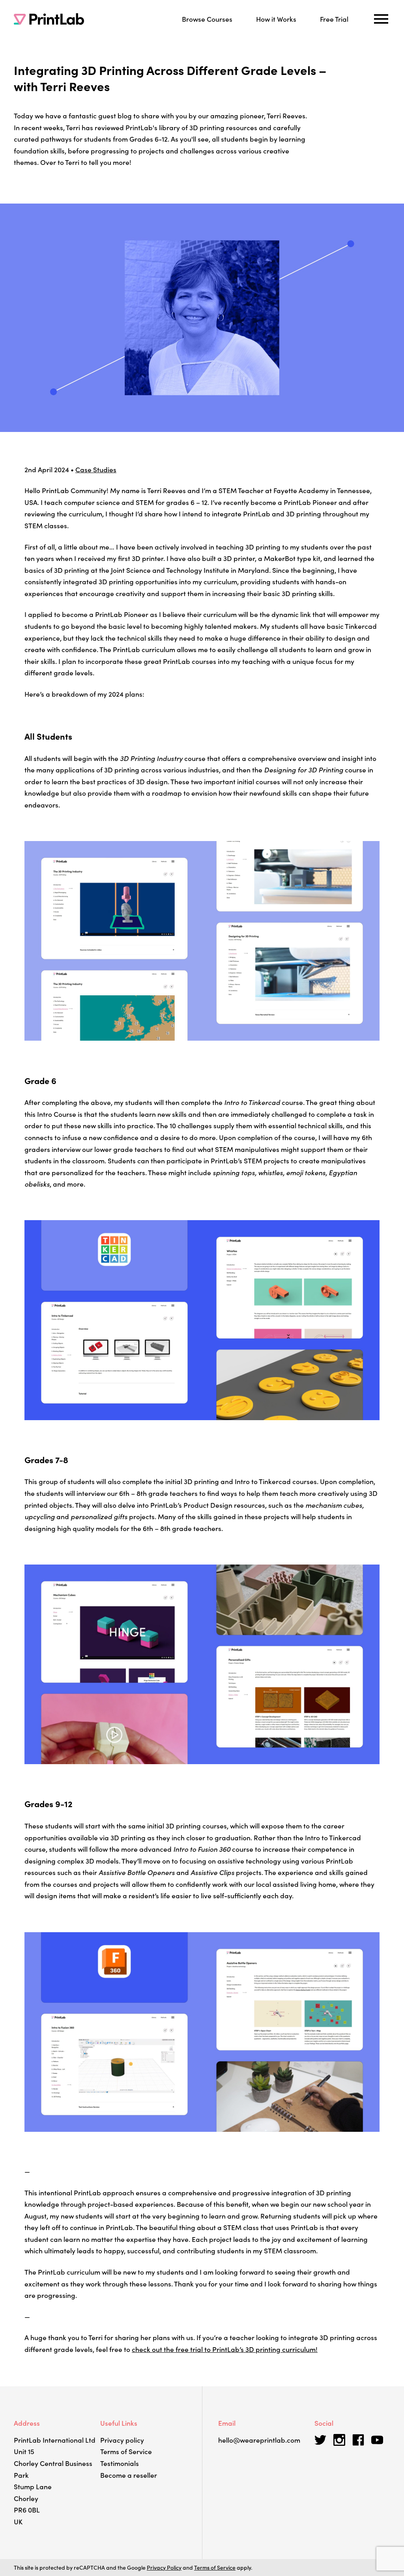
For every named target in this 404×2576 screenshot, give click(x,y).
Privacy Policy (164, 2567)
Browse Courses (207, 19)
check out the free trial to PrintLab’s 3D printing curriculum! (225, 2349)
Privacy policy (122, 2440)
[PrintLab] (49, 19)
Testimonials (120, 2463)
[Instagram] (339, 2440)
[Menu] (381, 19)
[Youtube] (377, 2440)
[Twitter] (320, 2440)
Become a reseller (129, 2475)
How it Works (276, 19)
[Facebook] (358, 2440)
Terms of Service (126, 2451)
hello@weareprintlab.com (259, 2440)
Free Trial (334, 19)
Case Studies (96, 469)
